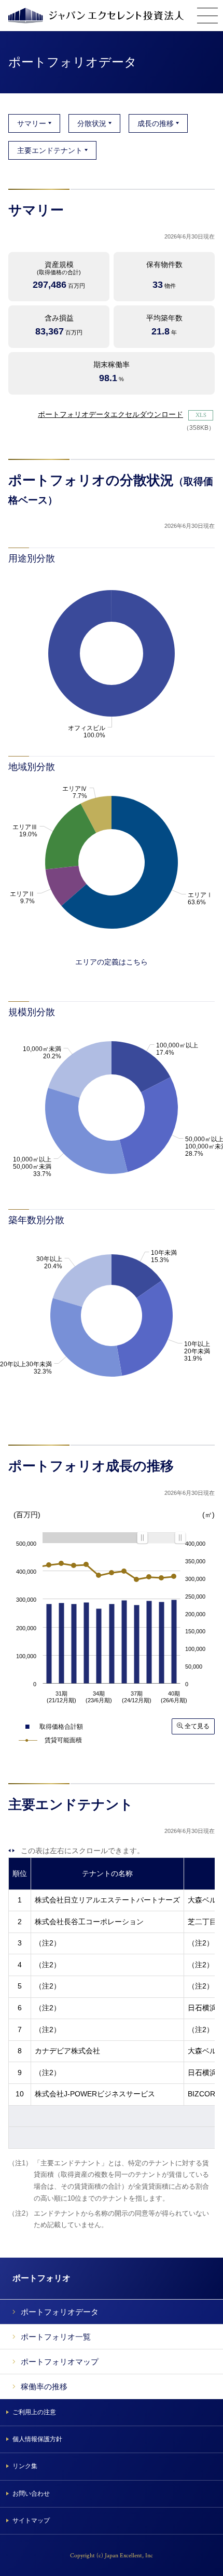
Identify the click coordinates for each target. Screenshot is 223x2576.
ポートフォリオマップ (60, 2362)
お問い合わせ (31, 2494)
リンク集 (25, 2466)
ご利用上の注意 (34, 2412)
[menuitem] (161, 1537)
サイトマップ (31, 2521)
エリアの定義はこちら (112, 962)
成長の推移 (156, 123)
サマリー (32, 123)
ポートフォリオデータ (60, 2312)
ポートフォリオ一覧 (56, 2337)
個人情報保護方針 (37, 2439)
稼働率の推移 (44, 2386)
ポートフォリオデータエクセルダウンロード (110, 414)
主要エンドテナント (50, 150)
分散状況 (92, 123)
